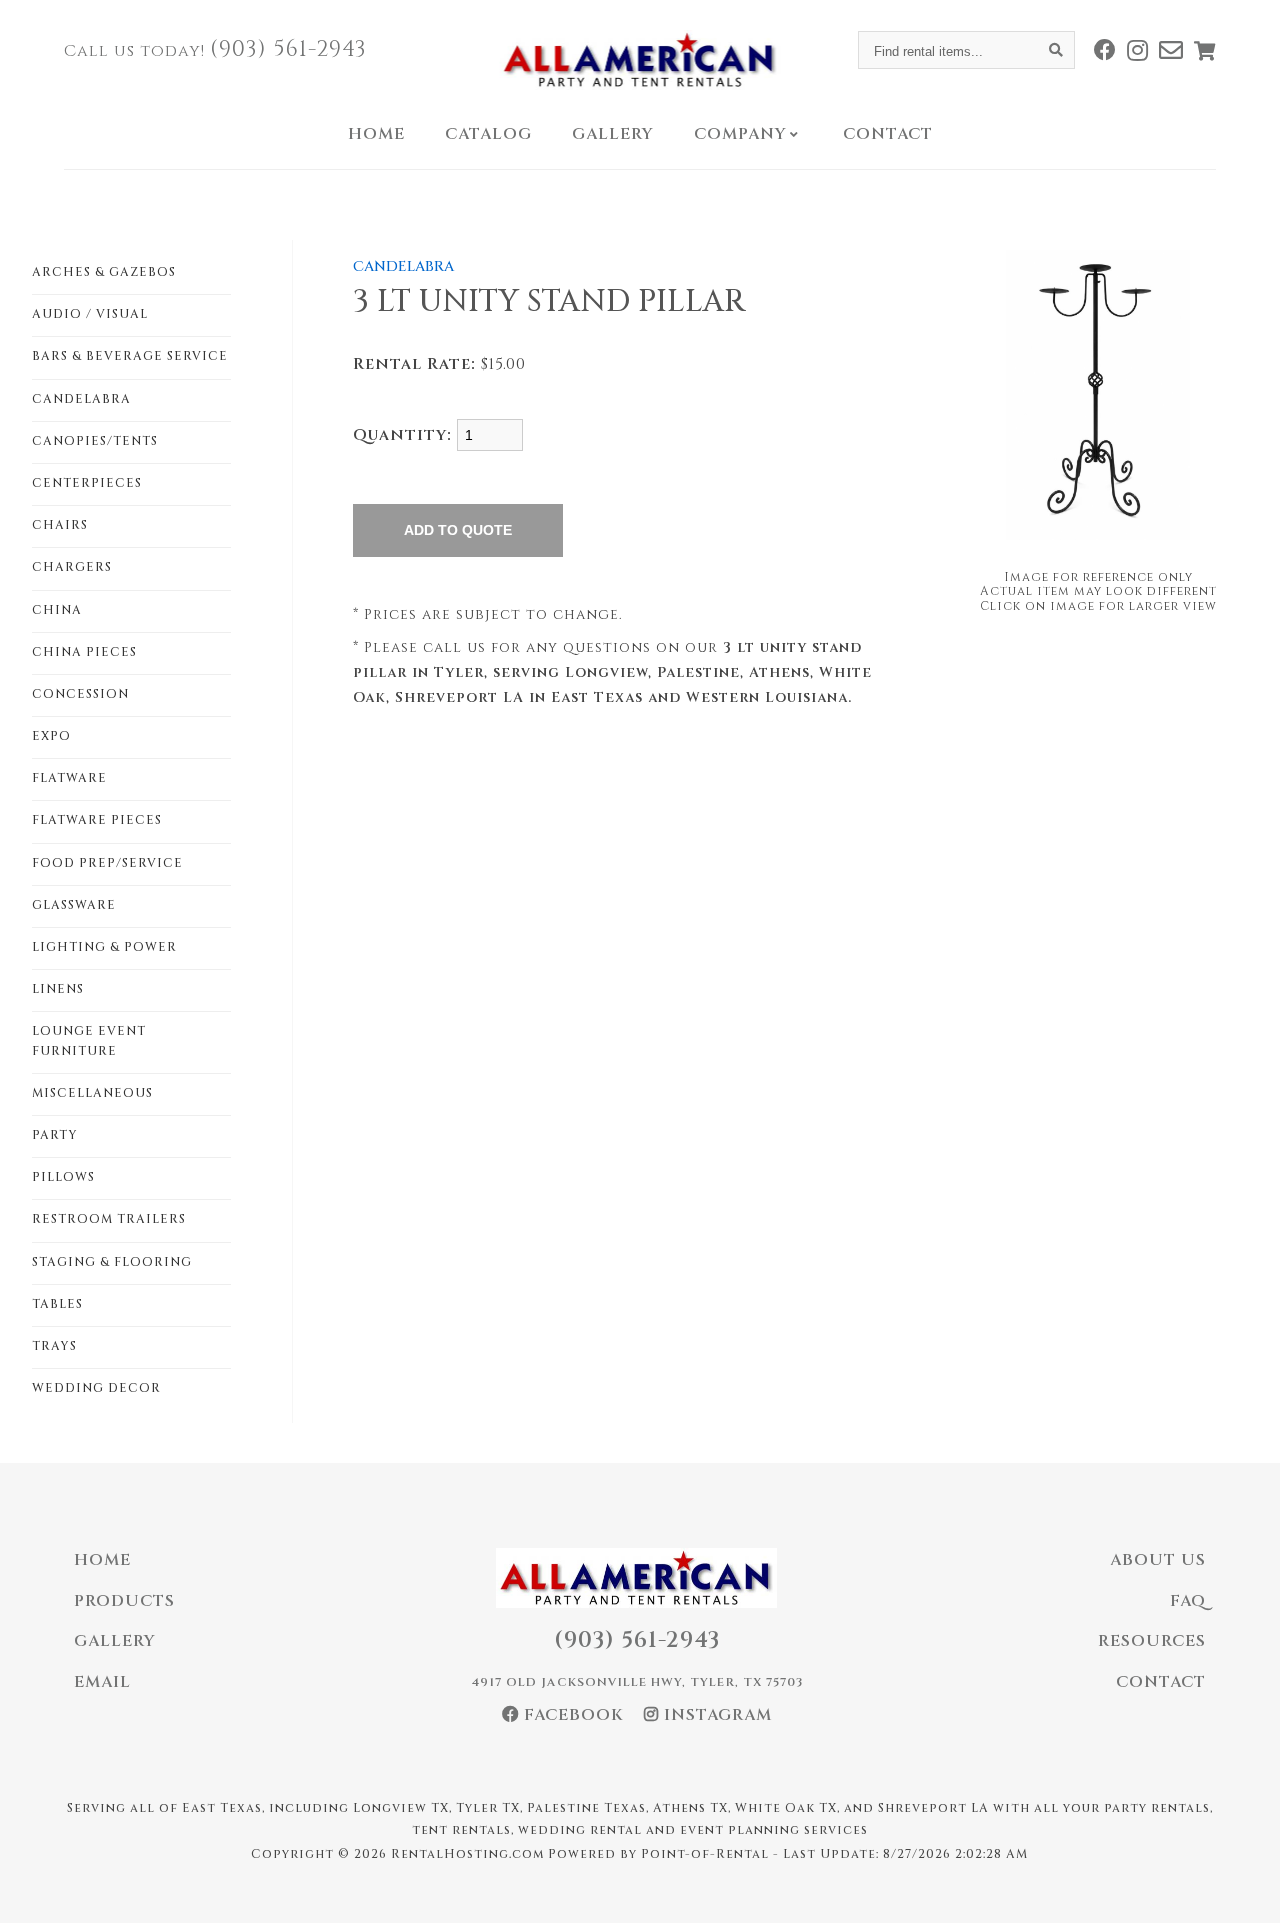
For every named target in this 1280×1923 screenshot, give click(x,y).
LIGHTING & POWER (104, 947)
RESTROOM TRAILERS (109, 1219)
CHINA (57, 610)
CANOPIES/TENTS (95, 441)
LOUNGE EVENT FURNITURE (89, 1040)
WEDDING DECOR (96, 1388)
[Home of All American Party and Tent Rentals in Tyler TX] (640, 60)
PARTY (55, 1135)
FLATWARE (69, 778)
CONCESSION (80, 694)
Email (102, 1682)
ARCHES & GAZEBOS (104, 272)
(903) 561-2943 (288, 49)
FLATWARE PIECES (97, 820)
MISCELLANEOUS (92, 1093)
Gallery (613, 134)
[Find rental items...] (1056, 50)
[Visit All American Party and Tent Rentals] (1171, 50)
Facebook (571, 1715)
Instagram (715, 1715)
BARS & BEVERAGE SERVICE (130, 356)
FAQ (1188, 1601)
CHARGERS (72, 567)
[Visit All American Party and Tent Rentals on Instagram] (1138, 50)
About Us (1158, 1560)
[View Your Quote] (1205, 50)
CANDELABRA (81, 399)
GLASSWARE (74, 905)
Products (124, 1601)
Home (376, 134)
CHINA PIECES (84, 652)
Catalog (488, 134)
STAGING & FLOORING (112, 1262)
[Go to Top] (1242, 1887)
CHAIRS (60, 525)
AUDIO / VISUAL (90, 314)
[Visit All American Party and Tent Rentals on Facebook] (1105, 50)
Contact (888, 134)
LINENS (58, 989)
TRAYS (54, 1346)
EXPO (51, 736)
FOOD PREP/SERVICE (107, 863)
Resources (1152, 1641)
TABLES (57, 1304)
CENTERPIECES (87, 483)
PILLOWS (63, 1177)
